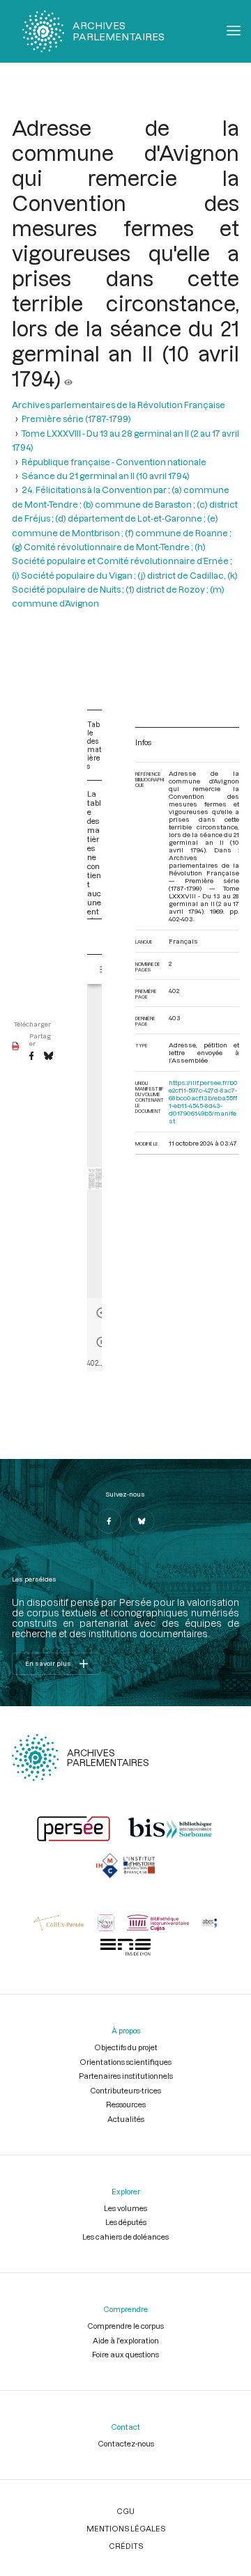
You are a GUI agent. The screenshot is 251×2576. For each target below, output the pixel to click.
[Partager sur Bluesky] (48, 1056)
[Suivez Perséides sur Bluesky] (142, 1521)
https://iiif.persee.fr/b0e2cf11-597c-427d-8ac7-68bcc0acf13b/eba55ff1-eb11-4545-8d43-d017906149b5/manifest (203, 1102)
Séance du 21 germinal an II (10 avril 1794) (106, 476)
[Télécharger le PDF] (16, 1047)
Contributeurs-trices (125, 2090)
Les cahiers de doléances (125, 2237)
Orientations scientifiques (125, 2062)
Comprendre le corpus (125, 2326)
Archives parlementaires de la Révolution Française (119, 405)
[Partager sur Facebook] (31, 1056)
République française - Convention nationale (114, 462)
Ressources (126, 2104)
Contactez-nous (126, 2443)
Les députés (126, 2222)
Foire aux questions (125, 2354)
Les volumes (125, 2208)
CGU (125, 2511)
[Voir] (68, 378)
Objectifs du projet (126, 2047)
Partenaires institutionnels (126, 2076)
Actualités (126, 2119)
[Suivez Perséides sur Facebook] (109, 1521)
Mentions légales (126, 2528)
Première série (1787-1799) (76, 419)
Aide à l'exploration (126, 2340)
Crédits (126, 2546)
